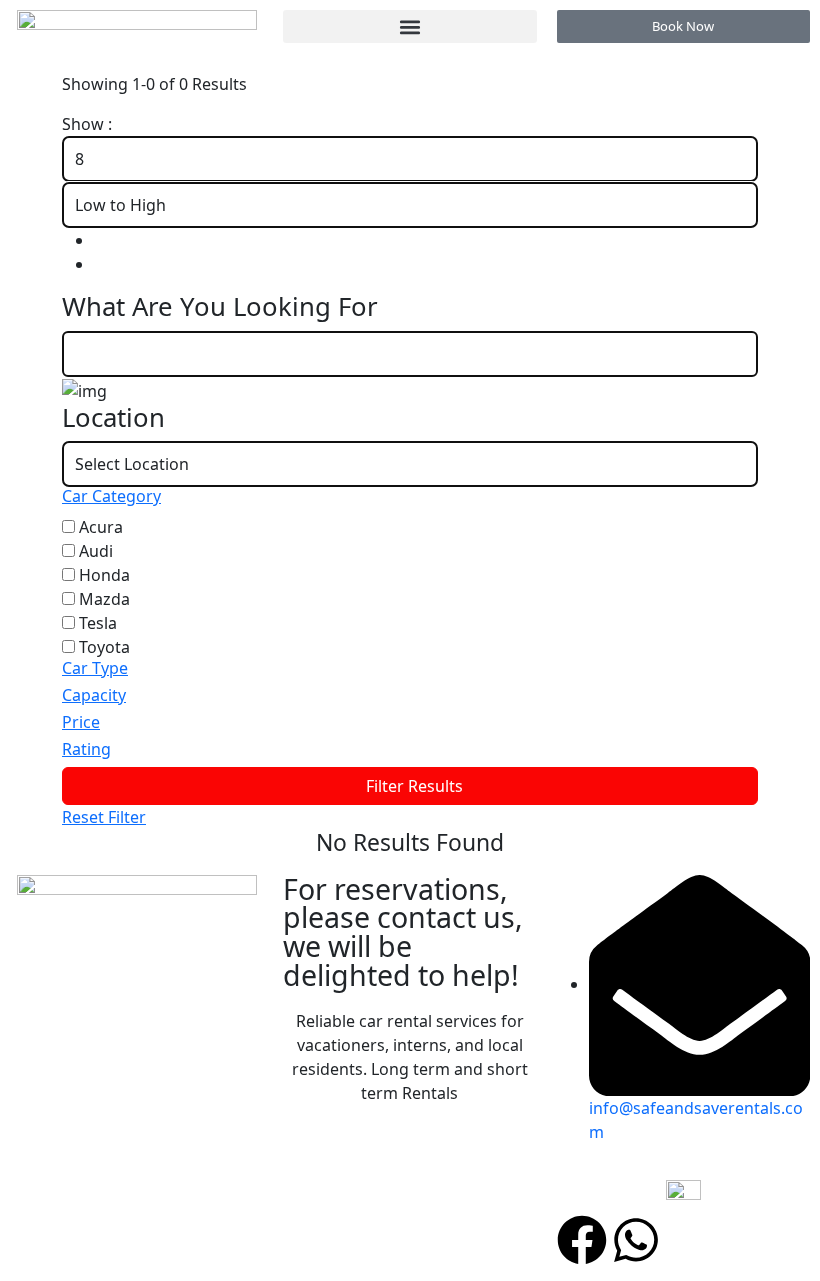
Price (81, 722)
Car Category (111, 496)
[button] (409, 26)
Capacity (94, 695)
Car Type (95, 668)
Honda (104, 575)
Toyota (104, 647)
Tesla (98, 623)
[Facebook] (582, 1240)
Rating (86, 749)
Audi (96, 551)
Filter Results (414, 786)
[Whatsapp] (636, 1240)
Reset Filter (104, 817)
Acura (101, 527)
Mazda (104, 599)
